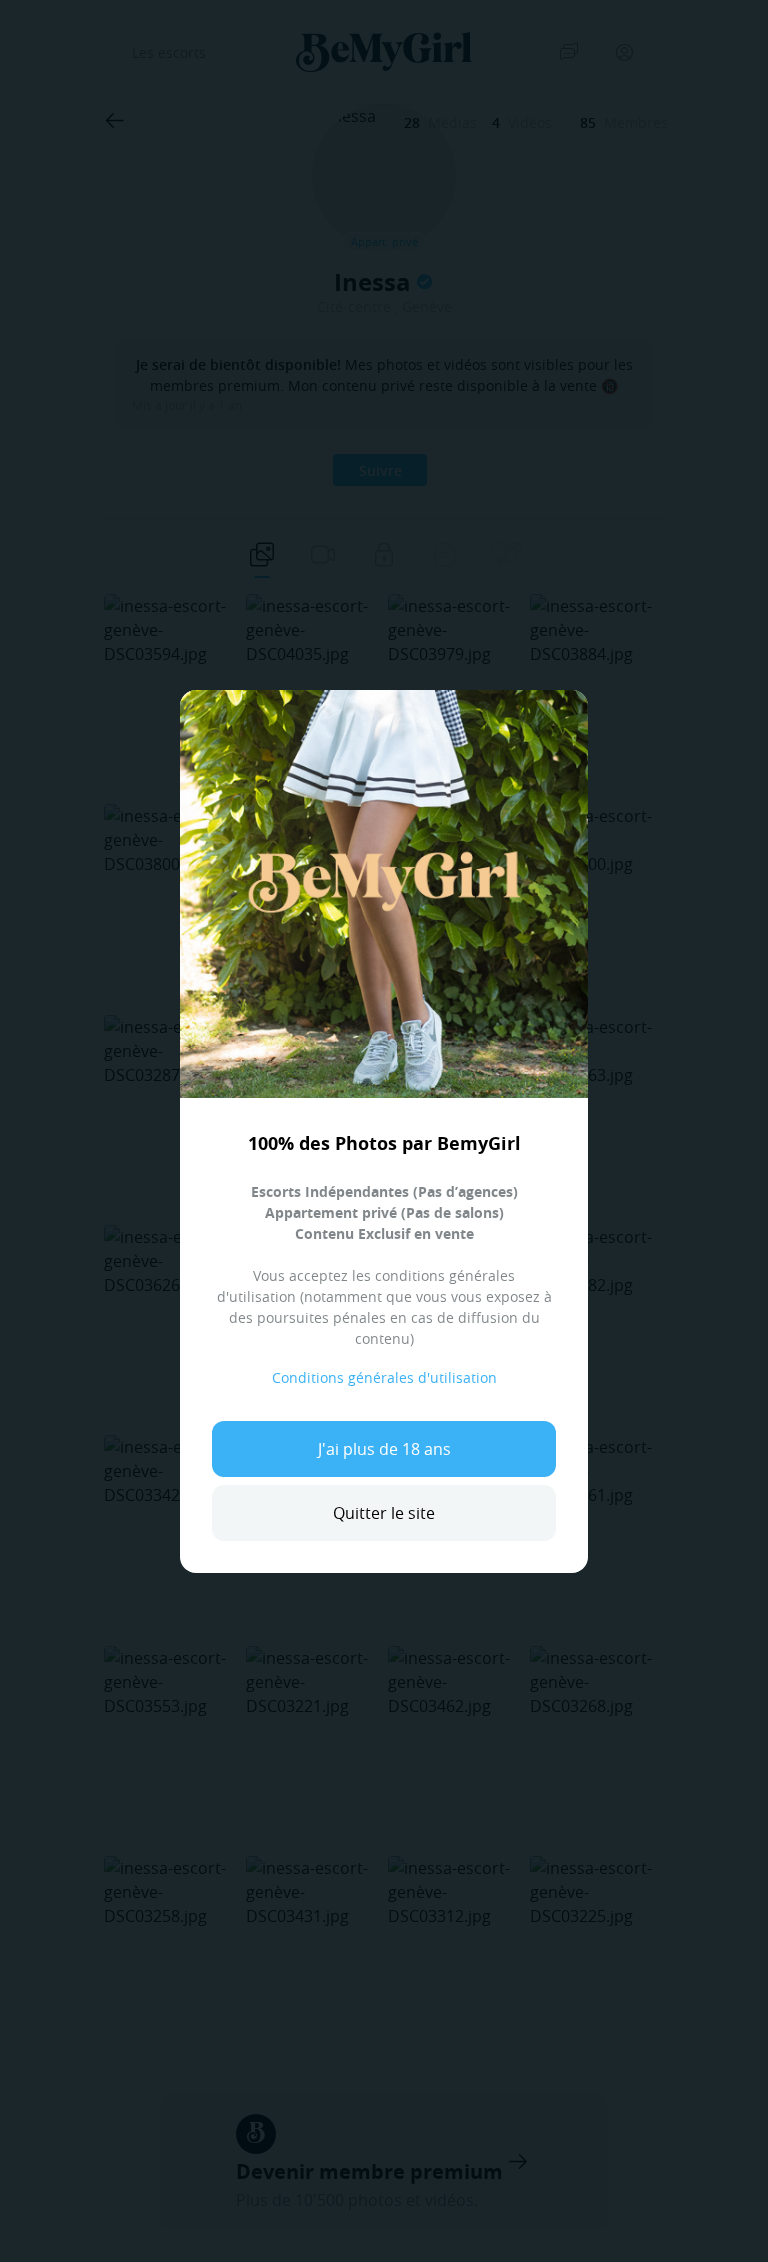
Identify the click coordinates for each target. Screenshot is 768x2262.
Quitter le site (384, 1513)
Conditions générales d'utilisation (384, 1377)
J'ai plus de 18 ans (384, 1449)
